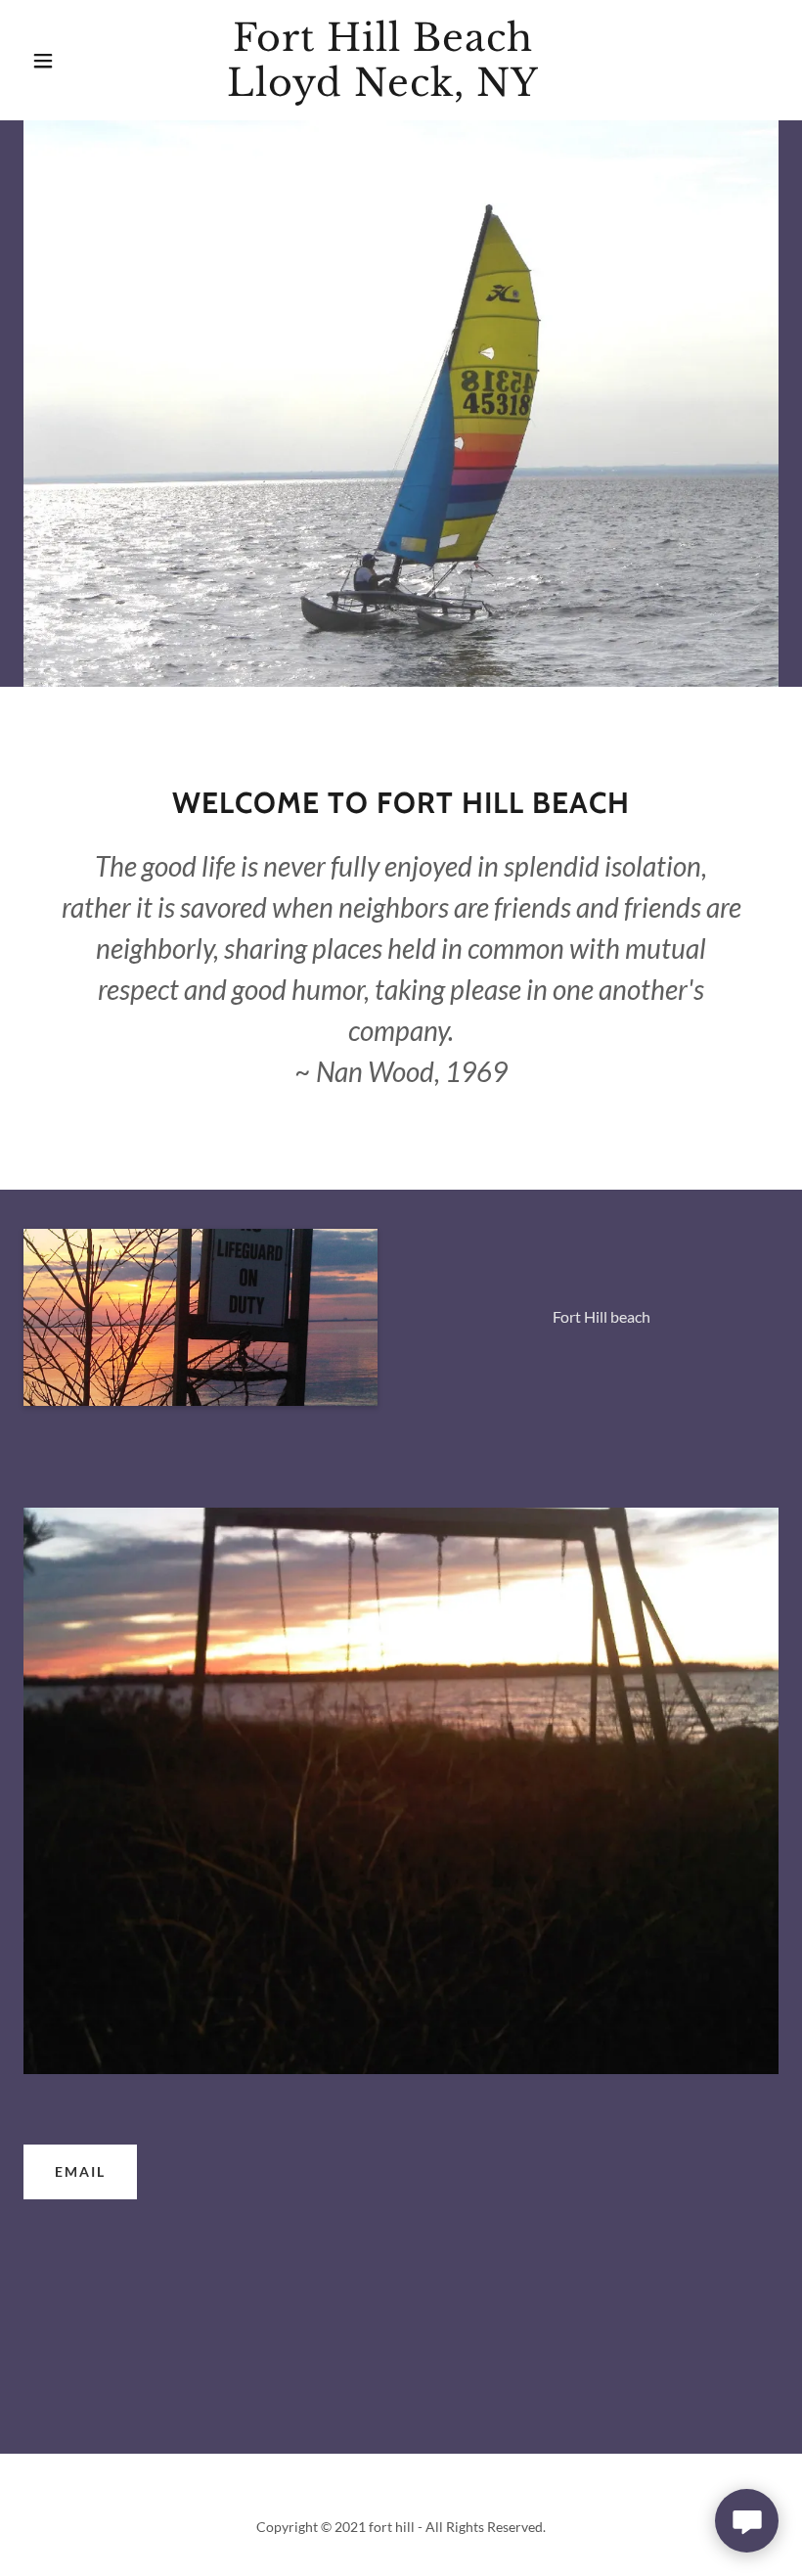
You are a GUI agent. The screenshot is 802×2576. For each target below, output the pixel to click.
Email (80, 2171)
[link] (383, 90)
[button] (43, 61)
